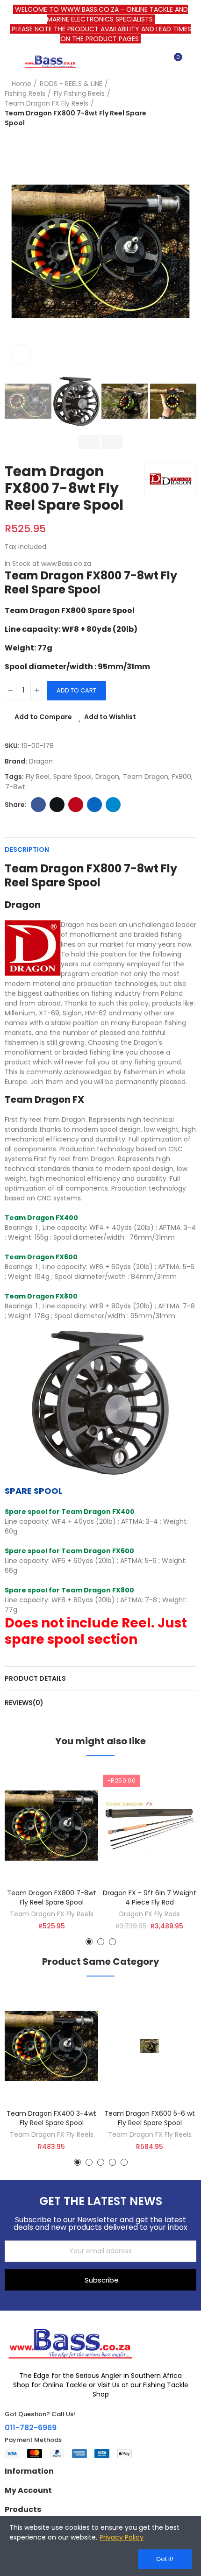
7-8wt (15, 787)
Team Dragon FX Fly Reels (52, 1914)
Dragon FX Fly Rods (150, 1914)
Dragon (41, 761)
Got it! (165, 2559)
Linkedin (94, 805)
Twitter (57, 805)
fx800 (182, 777)
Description (27, 849)
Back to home (178, 104)
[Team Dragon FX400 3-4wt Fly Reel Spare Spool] (51, 2046)
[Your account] (192, 61)
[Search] (158, 61)
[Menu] (9, 61)
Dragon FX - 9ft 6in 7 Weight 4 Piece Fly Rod (150, 1898)
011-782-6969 (31, 2428)
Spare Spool (72, 777)
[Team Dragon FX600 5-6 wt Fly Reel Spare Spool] (150, 2046)
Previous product (166, 104)
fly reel (38, 777)
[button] (14, 252)
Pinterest (76, 805)
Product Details (35, 1678)
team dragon (146, 777)
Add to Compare (43, 717)
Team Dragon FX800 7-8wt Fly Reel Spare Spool (52, 1898)
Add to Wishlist (110, 717)
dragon (107, 777)
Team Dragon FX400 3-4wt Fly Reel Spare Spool (51, 2118)
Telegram (113, 805)
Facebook (38, 805)
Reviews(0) (24, 1703)
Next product (189, 104)
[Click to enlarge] (21, 354)
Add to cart (76, 690)
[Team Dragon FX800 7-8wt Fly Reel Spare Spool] (51, 1826)
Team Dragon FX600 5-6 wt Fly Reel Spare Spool (150, 2118)
